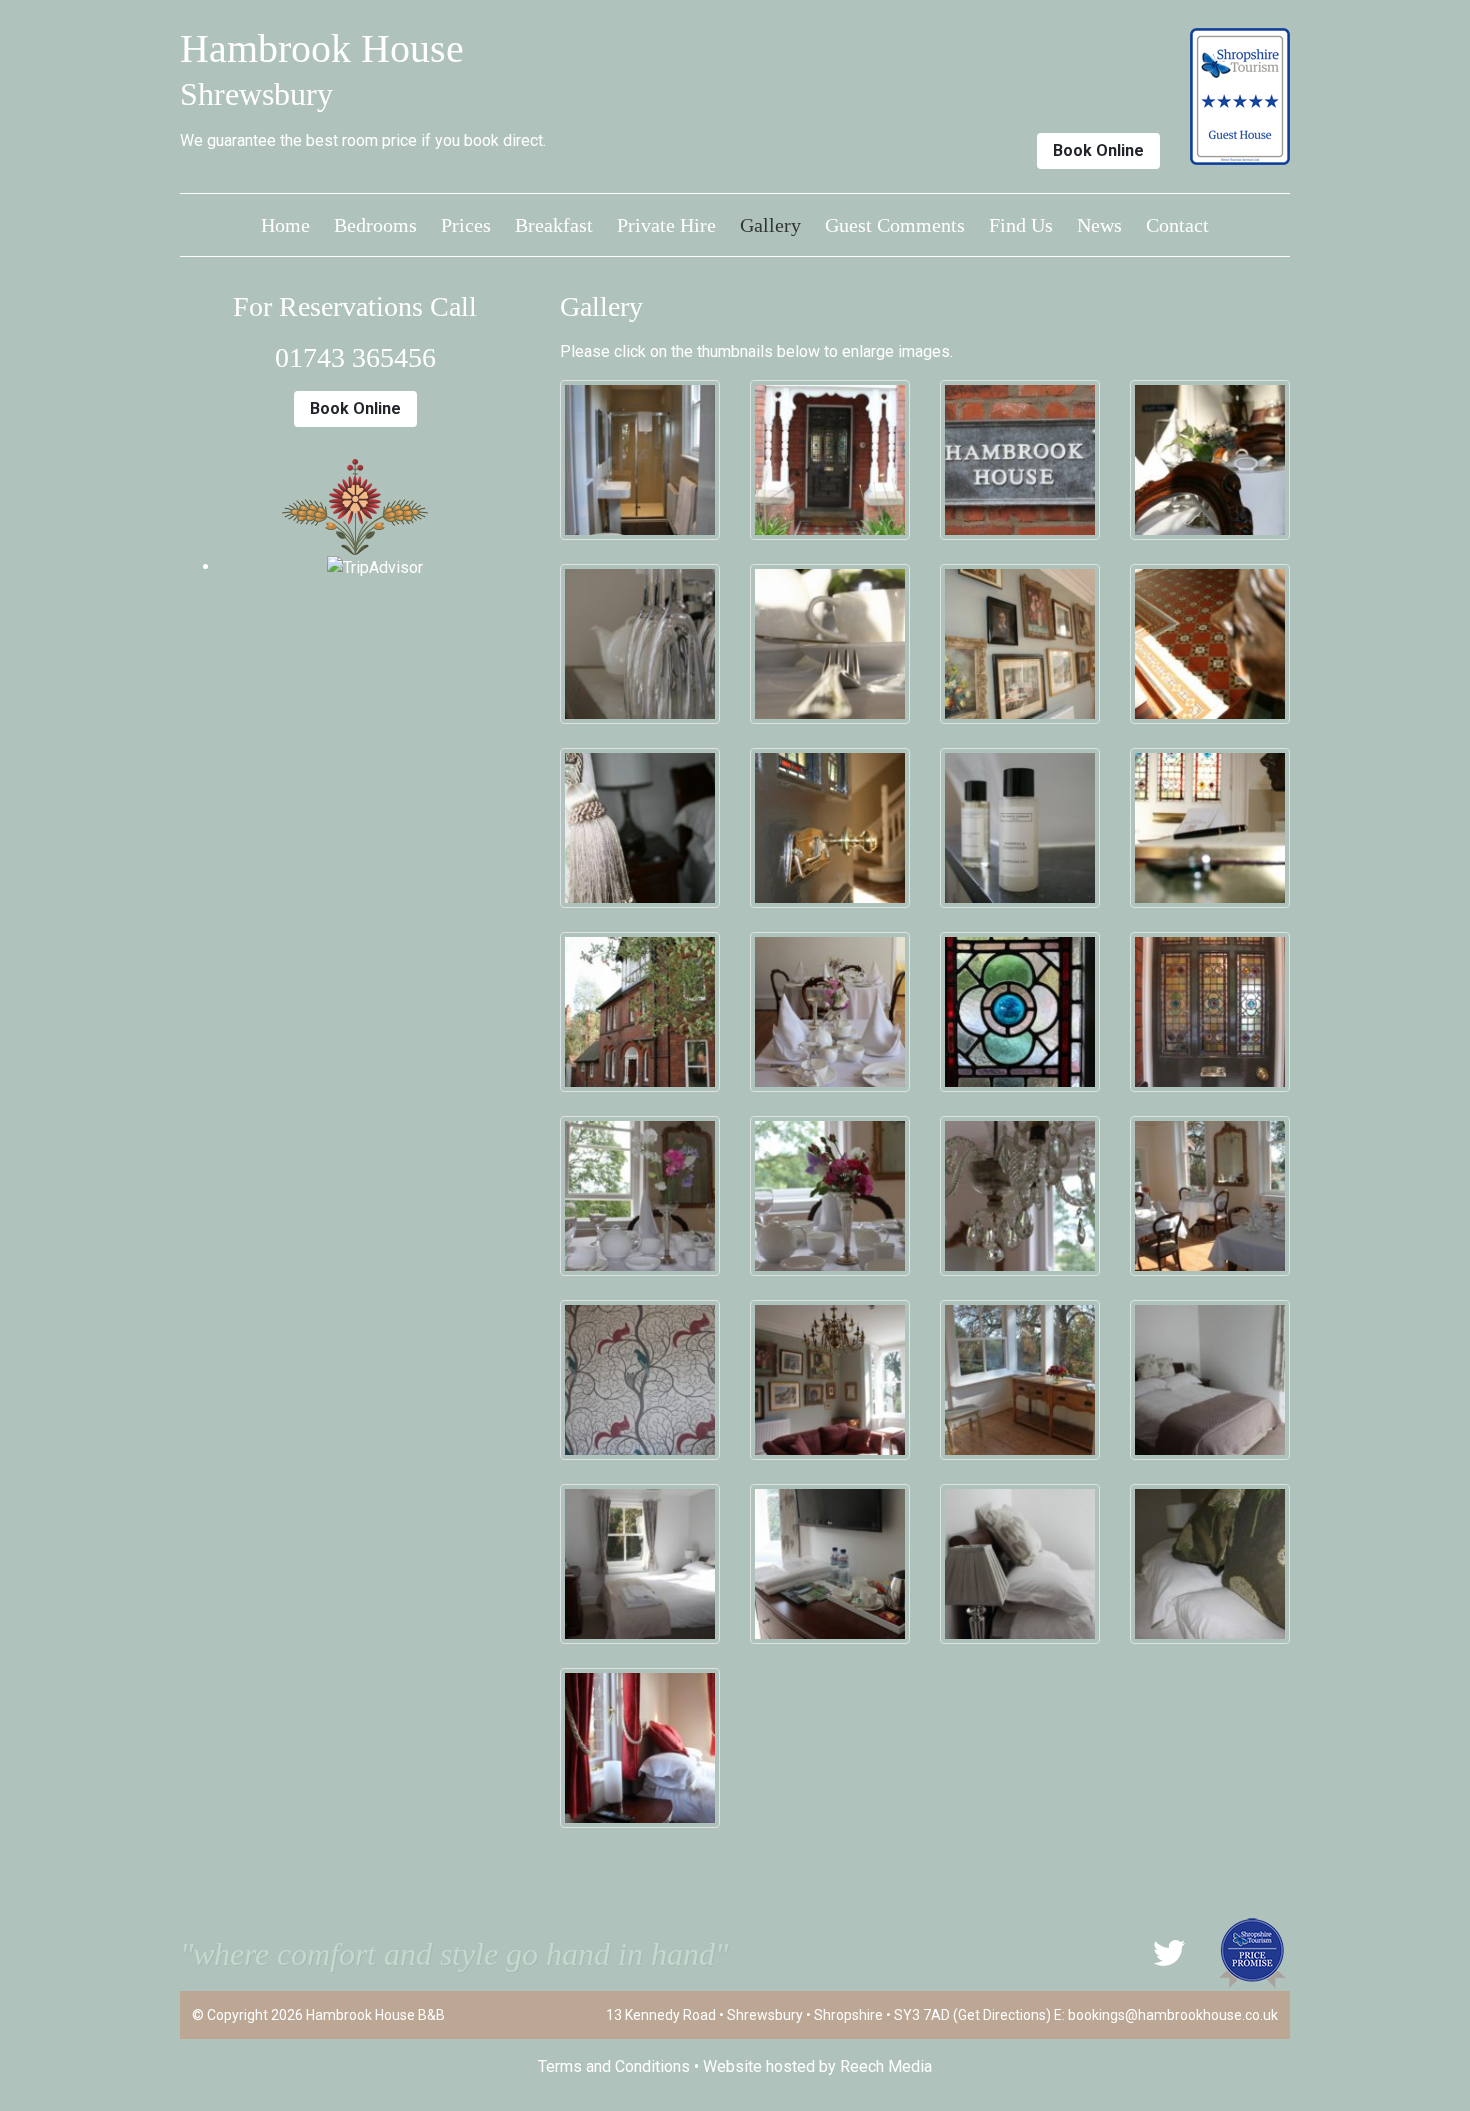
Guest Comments (895, 225)
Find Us (1021, 225)
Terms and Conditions (614, 2066)
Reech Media (886, 2066)
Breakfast (554, 225)
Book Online (1098, 150)
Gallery (770, 225)
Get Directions (1002, 2015)
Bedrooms (375, 225)
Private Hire (666, 225)
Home (285, 225)
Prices (466, 225)
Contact (1177, 225)
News (1099, 225)
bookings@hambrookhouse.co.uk (1173, 2015)
